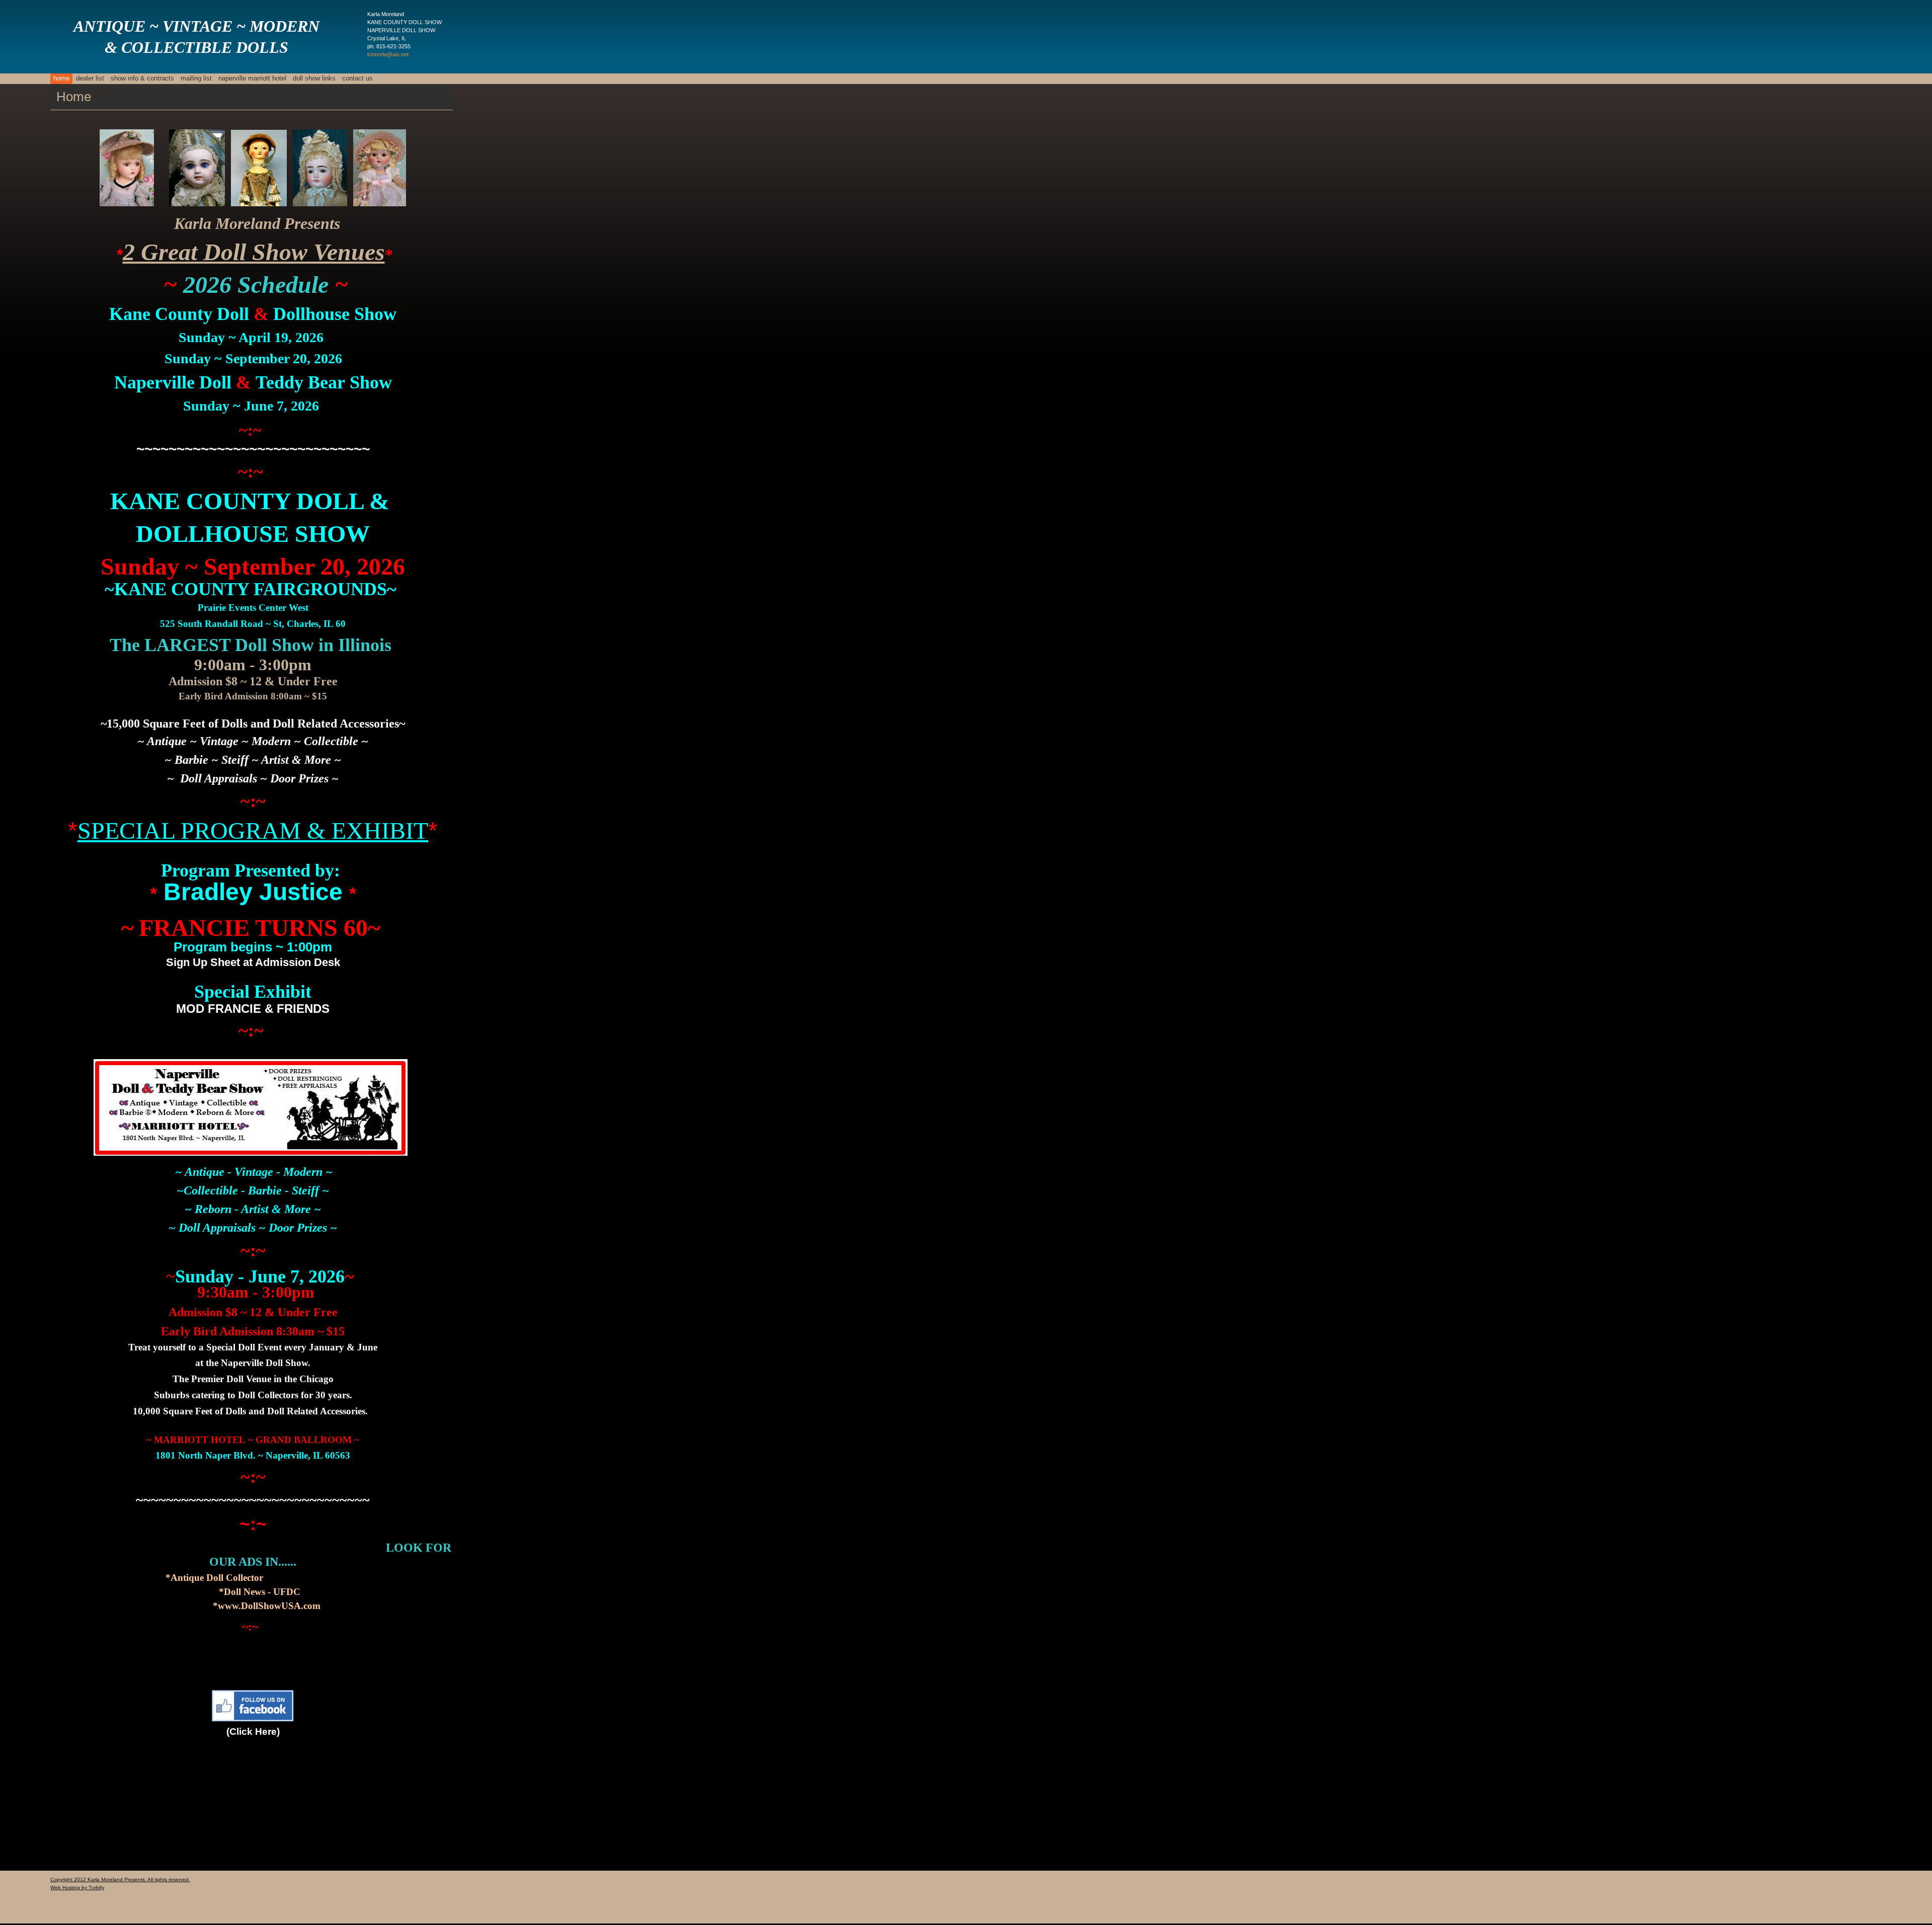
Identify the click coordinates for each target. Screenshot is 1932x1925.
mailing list (196, 78)
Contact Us (357, 78)
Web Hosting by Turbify (77, 1888)
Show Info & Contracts (142, 78)
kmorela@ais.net (388, 54)
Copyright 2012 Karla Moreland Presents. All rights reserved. (120, 1879)
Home (61, 78)
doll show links (314, 78)
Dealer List (90, 78)
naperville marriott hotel (252, 78)
